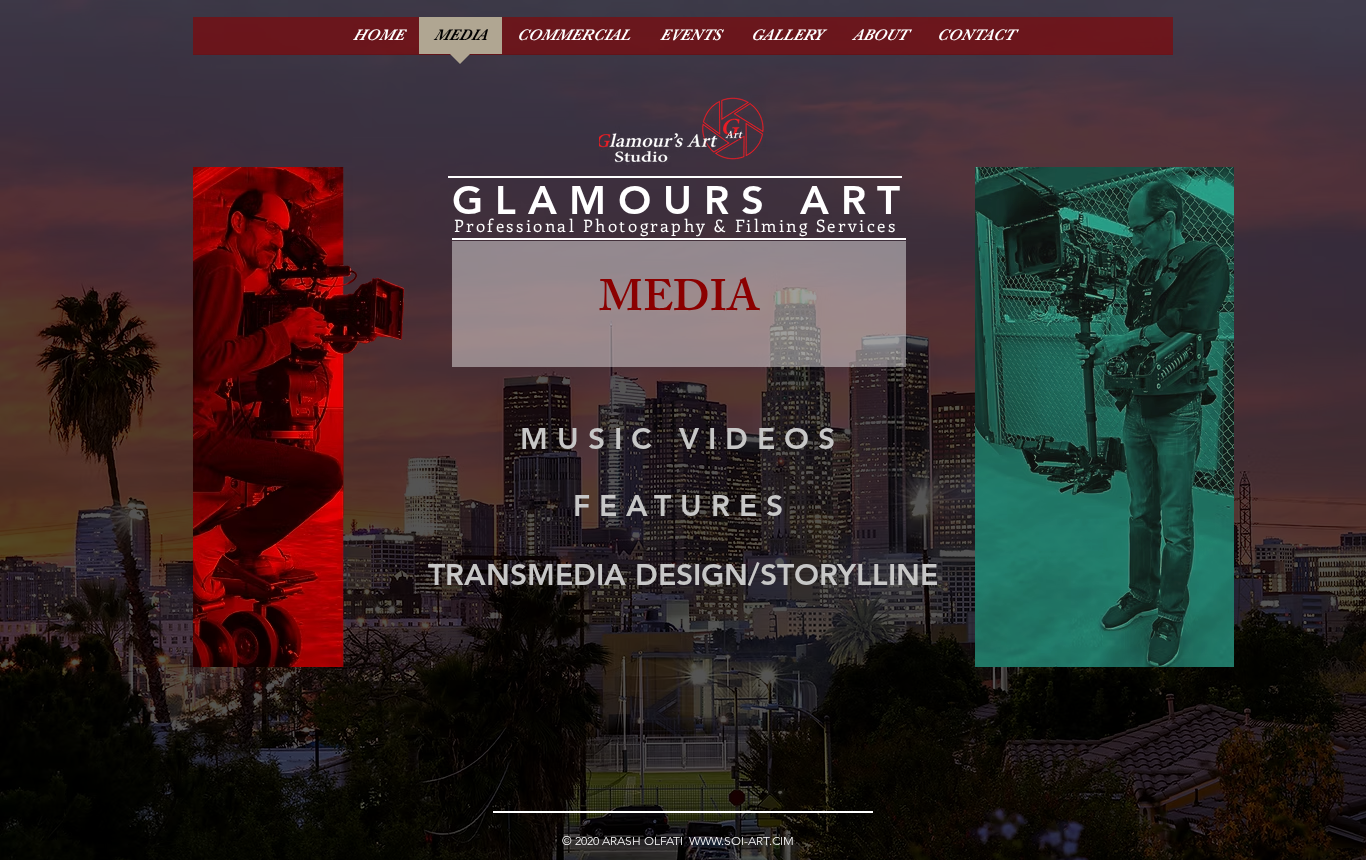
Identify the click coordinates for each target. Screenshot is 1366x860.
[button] (679, 304)
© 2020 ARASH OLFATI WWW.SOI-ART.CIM (678, 840)
